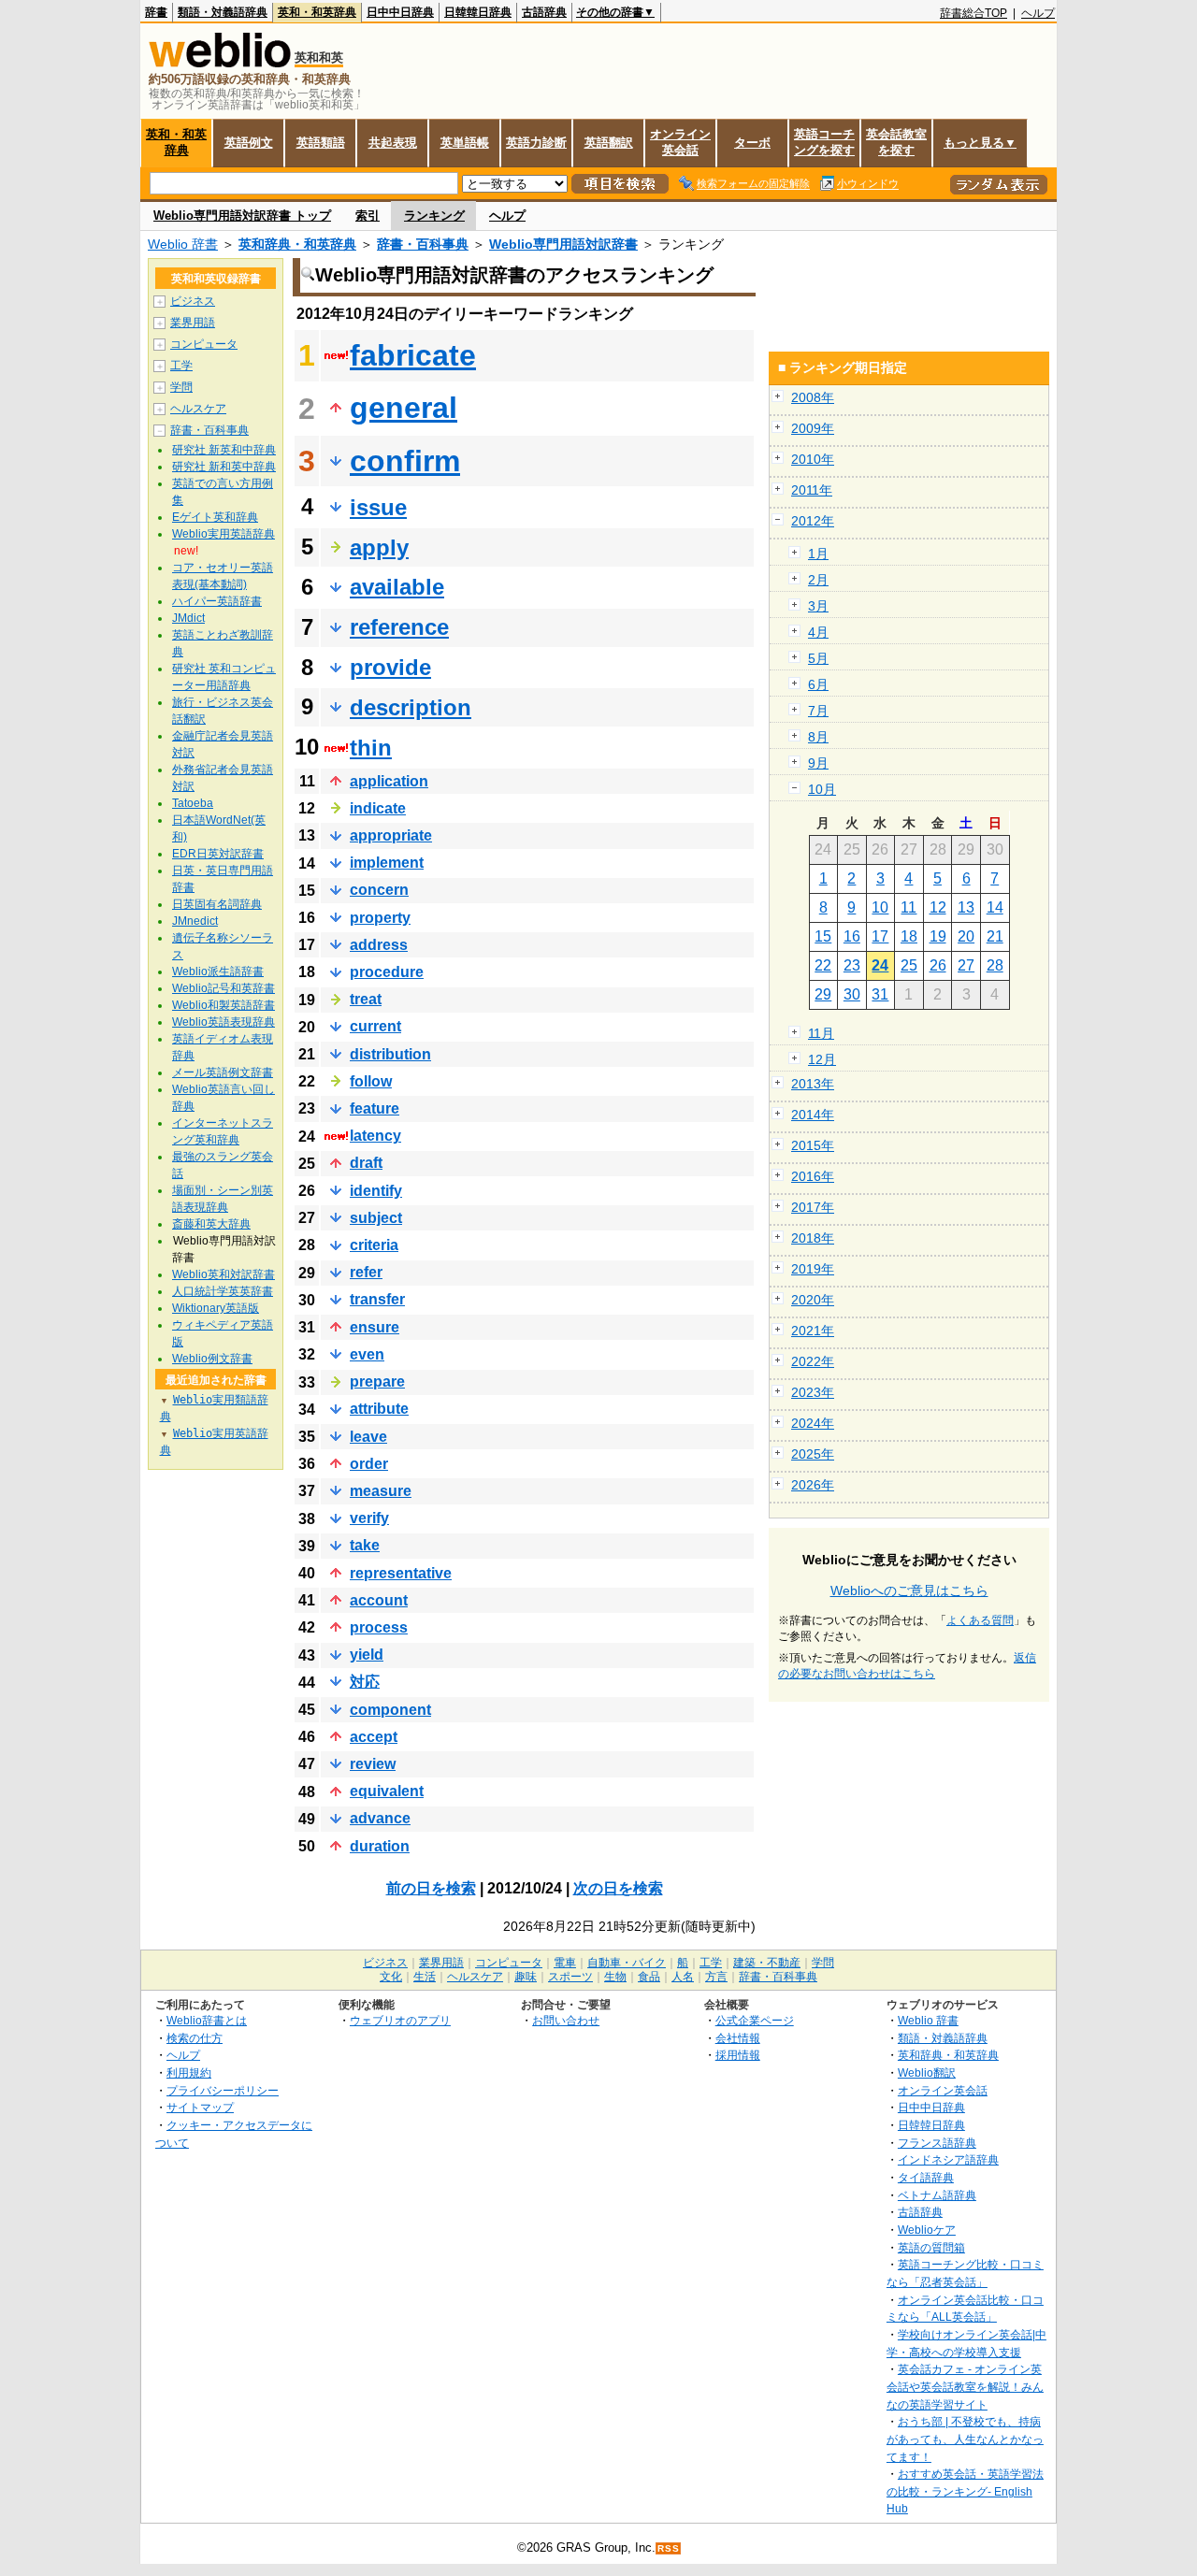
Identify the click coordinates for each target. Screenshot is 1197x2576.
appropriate (391, 835)
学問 (181, 387)
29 (823, 994)
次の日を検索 (618, 1888)
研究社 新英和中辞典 (224, 450)
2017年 (813, 1207)
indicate (378, 808)
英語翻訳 (609, 143)
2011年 (812, 490)
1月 (818, 554)
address (379, 945)
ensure (375, 1327)
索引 (368, 216)
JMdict (188, 618)
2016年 (813, 1176)
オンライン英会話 (680, 142)
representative (401, 1573)
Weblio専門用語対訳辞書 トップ (242, 216)
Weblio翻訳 (927, 2072)
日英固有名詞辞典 (217, 904)
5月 (818, 658)
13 (966, 907)
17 (880, 936)
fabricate (413, 355)
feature (375, 1108)
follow (371, 1081)
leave (368, 1437)
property (380, 918)
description (411, 707)
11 (909, 907)
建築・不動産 (767, 1963)
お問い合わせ (566, 2020)
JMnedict (195, 921)
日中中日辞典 (400, 12)
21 (995, 936)
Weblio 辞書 (183, 244)
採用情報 (738, 2055)
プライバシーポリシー (223, 2090)
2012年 (813, 521)
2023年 (813, 1392)
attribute (379, 1409)
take (365, 1545)
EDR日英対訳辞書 (218, 854)
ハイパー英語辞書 (217, 601)
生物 (615, 1977)
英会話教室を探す (896, 142)
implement (387, 863)
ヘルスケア (198, 409)
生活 (425, 1977)
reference (399, 627)
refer (366, 1272)
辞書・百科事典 (423, 244)
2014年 (813, 1115)
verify (369, 1518)
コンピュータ (204, 344)
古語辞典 (544, 12)
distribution (390, 1054)
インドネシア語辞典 (948, 2159)
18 (909, 936)
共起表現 (393, 143)
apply (379, 547)
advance (380, 1818)
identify (376, 1191)
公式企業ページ (755, 2020)
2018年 (813, 1238)
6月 (818, 684)
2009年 (813, 428)
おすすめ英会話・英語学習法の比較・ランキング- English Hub (965, 2491)
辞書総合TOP (973, 13)
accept (374, 1737)
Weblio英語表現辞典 (224, 1022)
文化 (391, 1977)
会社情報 (738, 2038)
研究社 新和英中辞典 (224, 467)
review (373, 1764)
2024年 (813, 1423)
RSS (669, 2548)
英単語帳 (465, 143)
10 (880, 907)
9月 (818, 763)
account (379, 1600)
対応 (365, 1682)
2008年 (813, 397)
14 (995, 907)
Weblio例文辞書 (212, 1359)
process (379, 1627)
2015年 (813, 1145)
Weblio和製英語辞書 (224, 1005)
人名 (683, 1977)
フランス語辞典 (937, 2143)
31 (880, 994)
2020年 (813, 1300)
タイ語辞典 (926, 2177)
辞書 (156, 12)
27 (966, 965)
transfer (377, 1299)
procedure (387, 972)
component (390, 1710)
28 (995, 965)
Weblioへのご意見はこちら (909, 1590)
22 (823, 965)
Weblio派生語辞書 (218, 971)
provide (390, 667)
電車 (565, 1963)
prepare (377, 1382)
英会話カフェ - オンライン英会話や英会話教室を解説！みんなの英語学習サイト (965, 2386)
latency (375, 1136)
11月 (821, 1033)
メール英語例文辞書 (223, 1072)
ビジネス (193, 301)
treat (366, 999)
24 (880, 965)
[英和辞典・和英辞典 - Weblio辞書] (220, 63)
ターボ (752, 143)
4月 (818, 632)
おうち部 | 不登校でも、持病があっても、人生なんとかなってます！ (965, 2439)
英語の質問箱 (931, 2247)
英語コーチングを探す (824, 142)
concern (379, 890)
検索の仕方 (195, 2038)
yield (367, 1655)
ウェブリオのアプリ (400, 2020)
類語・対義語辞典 (223, 12)
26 (938, 965)
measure (381, 1491)
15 (823, 936)
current (375, 1026)
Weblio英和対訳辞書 (224, 1274)
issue (378, 507)
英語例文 (249, 143)
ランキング (434, 216)
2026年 (813, 1485)
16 (852, 936)
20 (966, 936)
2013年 (813, 1084)
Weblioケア (927, 2230)
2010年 (813, 459)
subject (376, 1218)
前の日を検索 (431, 1888)
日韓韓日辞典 (478, 12)
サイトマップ (200, 2107)
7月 (818, 711)
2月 (818, 580)
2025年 (813, 1454)
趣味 (526, 1977)
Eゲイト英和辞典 (215, 517)
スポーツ (570, 1977)
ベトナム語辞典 (937, 2195)
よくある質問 (980, 1620)
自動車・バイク (627, 1963)
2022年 (813, 1361)
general (404, 408)
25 (909, 965)
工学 (181, 366)
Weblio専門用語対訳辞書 (563, 244)
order (369, 1464)
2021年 (813, 1331)
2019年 (813, 1269)
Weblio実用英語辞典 (224, 534)
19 (938, 936)
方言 (716, 1977)
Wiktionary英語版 (216, 1308)
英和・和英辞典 (317, 12)
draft (366, 1163)
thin (371, 748)
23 (852, 965)
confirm (405, 461)
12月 (822, 1059)
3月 (818, 606)
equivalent (387, 1791)
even (367, 1354)
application (389, 781)
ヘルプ (1038, 13)
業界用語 (193, 323)
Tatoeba (193, 803)
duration (380, 1846)
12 (938, 907)
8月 (818, 737)
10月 (822, 789)
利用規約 (189, 2072)
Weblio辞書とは (207, 2020)
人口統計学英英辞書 (223, 1291)
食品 (649, 1977)
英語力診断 (536, 143)
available (397, 587)
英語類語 (321, 143)
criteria (374, 1245)
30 (852, 994)
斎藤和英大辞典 (211, 1224)
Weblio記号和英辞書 (224, 988)
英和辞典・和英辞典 (297, 244)
